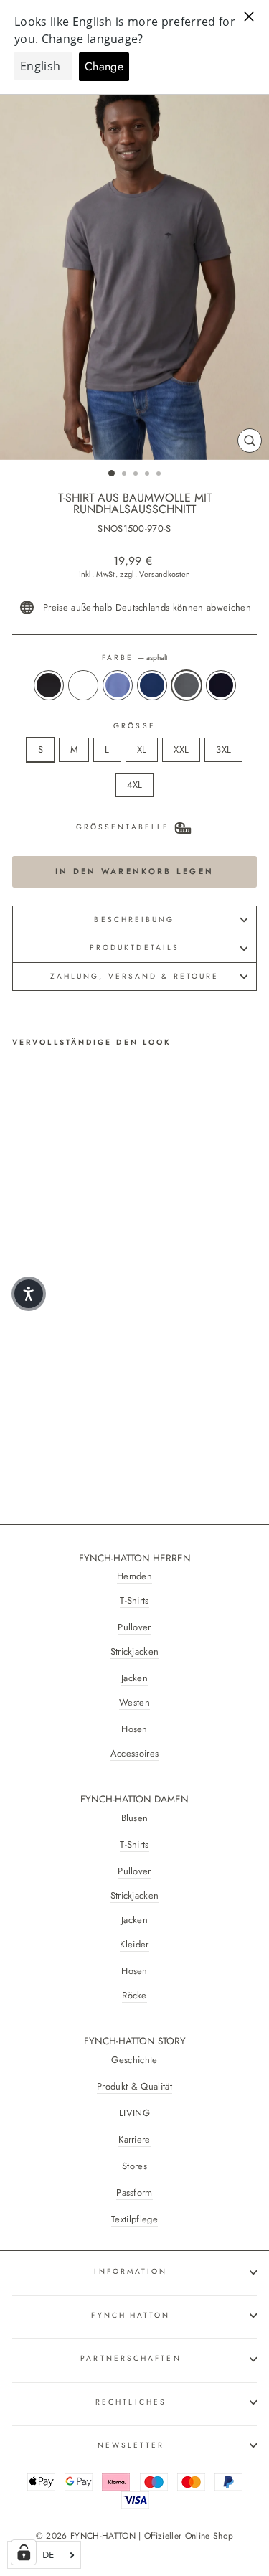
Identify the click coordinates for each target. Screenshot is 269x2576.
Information (131, 2271)
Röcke (134, 1996)
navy (221, 685)
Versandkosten (165, 574)
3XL (223, 749)
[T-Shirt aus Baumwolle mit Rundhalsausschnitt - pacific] (53, 1423)
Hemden (134, 1576)
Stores (134, 2166)
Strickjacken (135, 1652)
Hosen (134, 1729)
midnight (152, 685)
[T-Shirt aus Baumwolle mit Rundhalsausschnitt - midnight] (70, 1423)
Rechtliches (131, 2402)
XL (142, 749)
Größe (134, 726)
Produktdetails (134, 948)
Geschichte (134, 2060)
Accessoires (135, 1754)
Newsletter (131, 2445)
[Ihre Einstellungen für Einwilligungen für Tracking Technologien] (24, 2552)
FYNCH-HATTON (131, 2315)
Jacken (134, 1678)
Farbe (135, 658)
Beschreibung (134, 920)
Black (49, 685)
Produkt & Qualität (134, 2087)
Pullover (134, 1627)
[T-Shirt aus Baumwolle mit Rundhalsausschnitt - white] (37, 1423)
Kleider (134, 1945)
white (83, 685)
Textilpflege (134, 2219)
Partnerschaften (131, 2358)
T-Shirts (134, 1601)
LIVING (134, 2113)
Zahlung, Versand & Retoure (134, 976)
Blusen (135, 1818)
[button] (29, 1294)
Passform (134, 2193)
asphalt (187, 685)
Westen (134, 1703)
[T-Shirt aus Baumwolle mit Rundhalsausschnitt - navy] (103, 1423)
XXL (181, 749)
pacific (118, 685)
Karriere (134, 2140)
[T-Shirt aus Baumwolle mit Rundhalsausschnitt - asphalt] (86, 1423)
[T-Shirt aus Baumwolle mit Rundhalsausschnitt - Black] (20, 1423)
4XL (135, 785)
